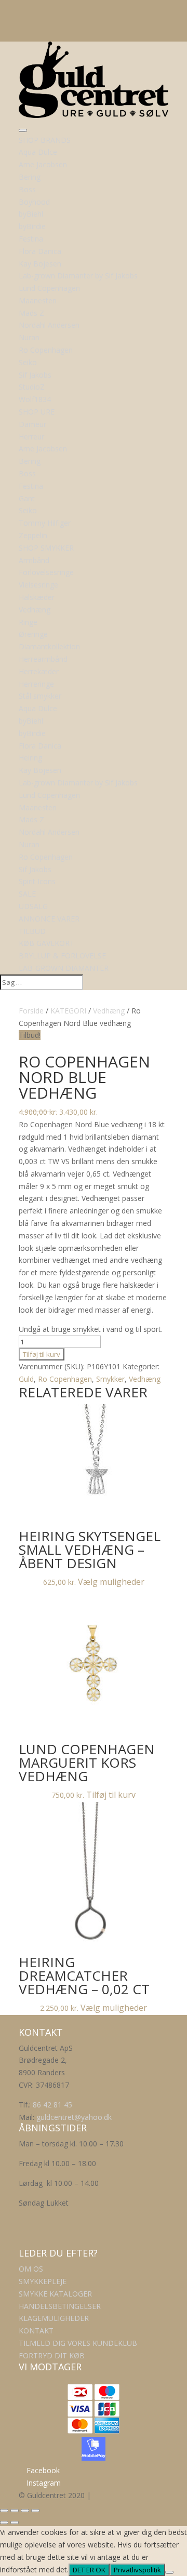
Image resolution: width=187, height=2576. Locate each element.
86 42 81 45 (52, 2105)
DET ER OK (89, 2570)
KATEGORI (68, 1011)
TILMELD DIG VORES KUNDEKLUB (78, 2343)
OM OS (31, 2269)
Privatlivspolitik (137, 2570)
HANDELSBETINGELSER (60, 2306)
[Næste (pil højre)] (15, 2522)
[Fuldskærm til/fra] (15, 2511)
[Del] (25, 2511)
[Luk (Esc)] (35, 2511)
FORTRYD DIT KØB (52, 2355)
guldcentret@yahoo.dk (74, 2117)
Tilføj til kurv (42, 1354)
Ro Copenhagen (65, 1379)
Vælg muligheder (111, 1582)
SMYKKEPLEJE (43, 2281)
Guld (26, 1379)
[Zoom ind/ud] (4, 2511)
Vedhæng (109, 1011)
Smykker (110, 1379)
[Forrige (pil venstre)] (4, 2522)
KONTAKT (36, 2331)
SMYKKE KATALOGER (55, 2294)
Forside (31, 1011)
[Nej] (169, 2572)
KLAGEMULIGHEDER (54, 2318)
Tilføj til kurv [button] (111, 1795)
